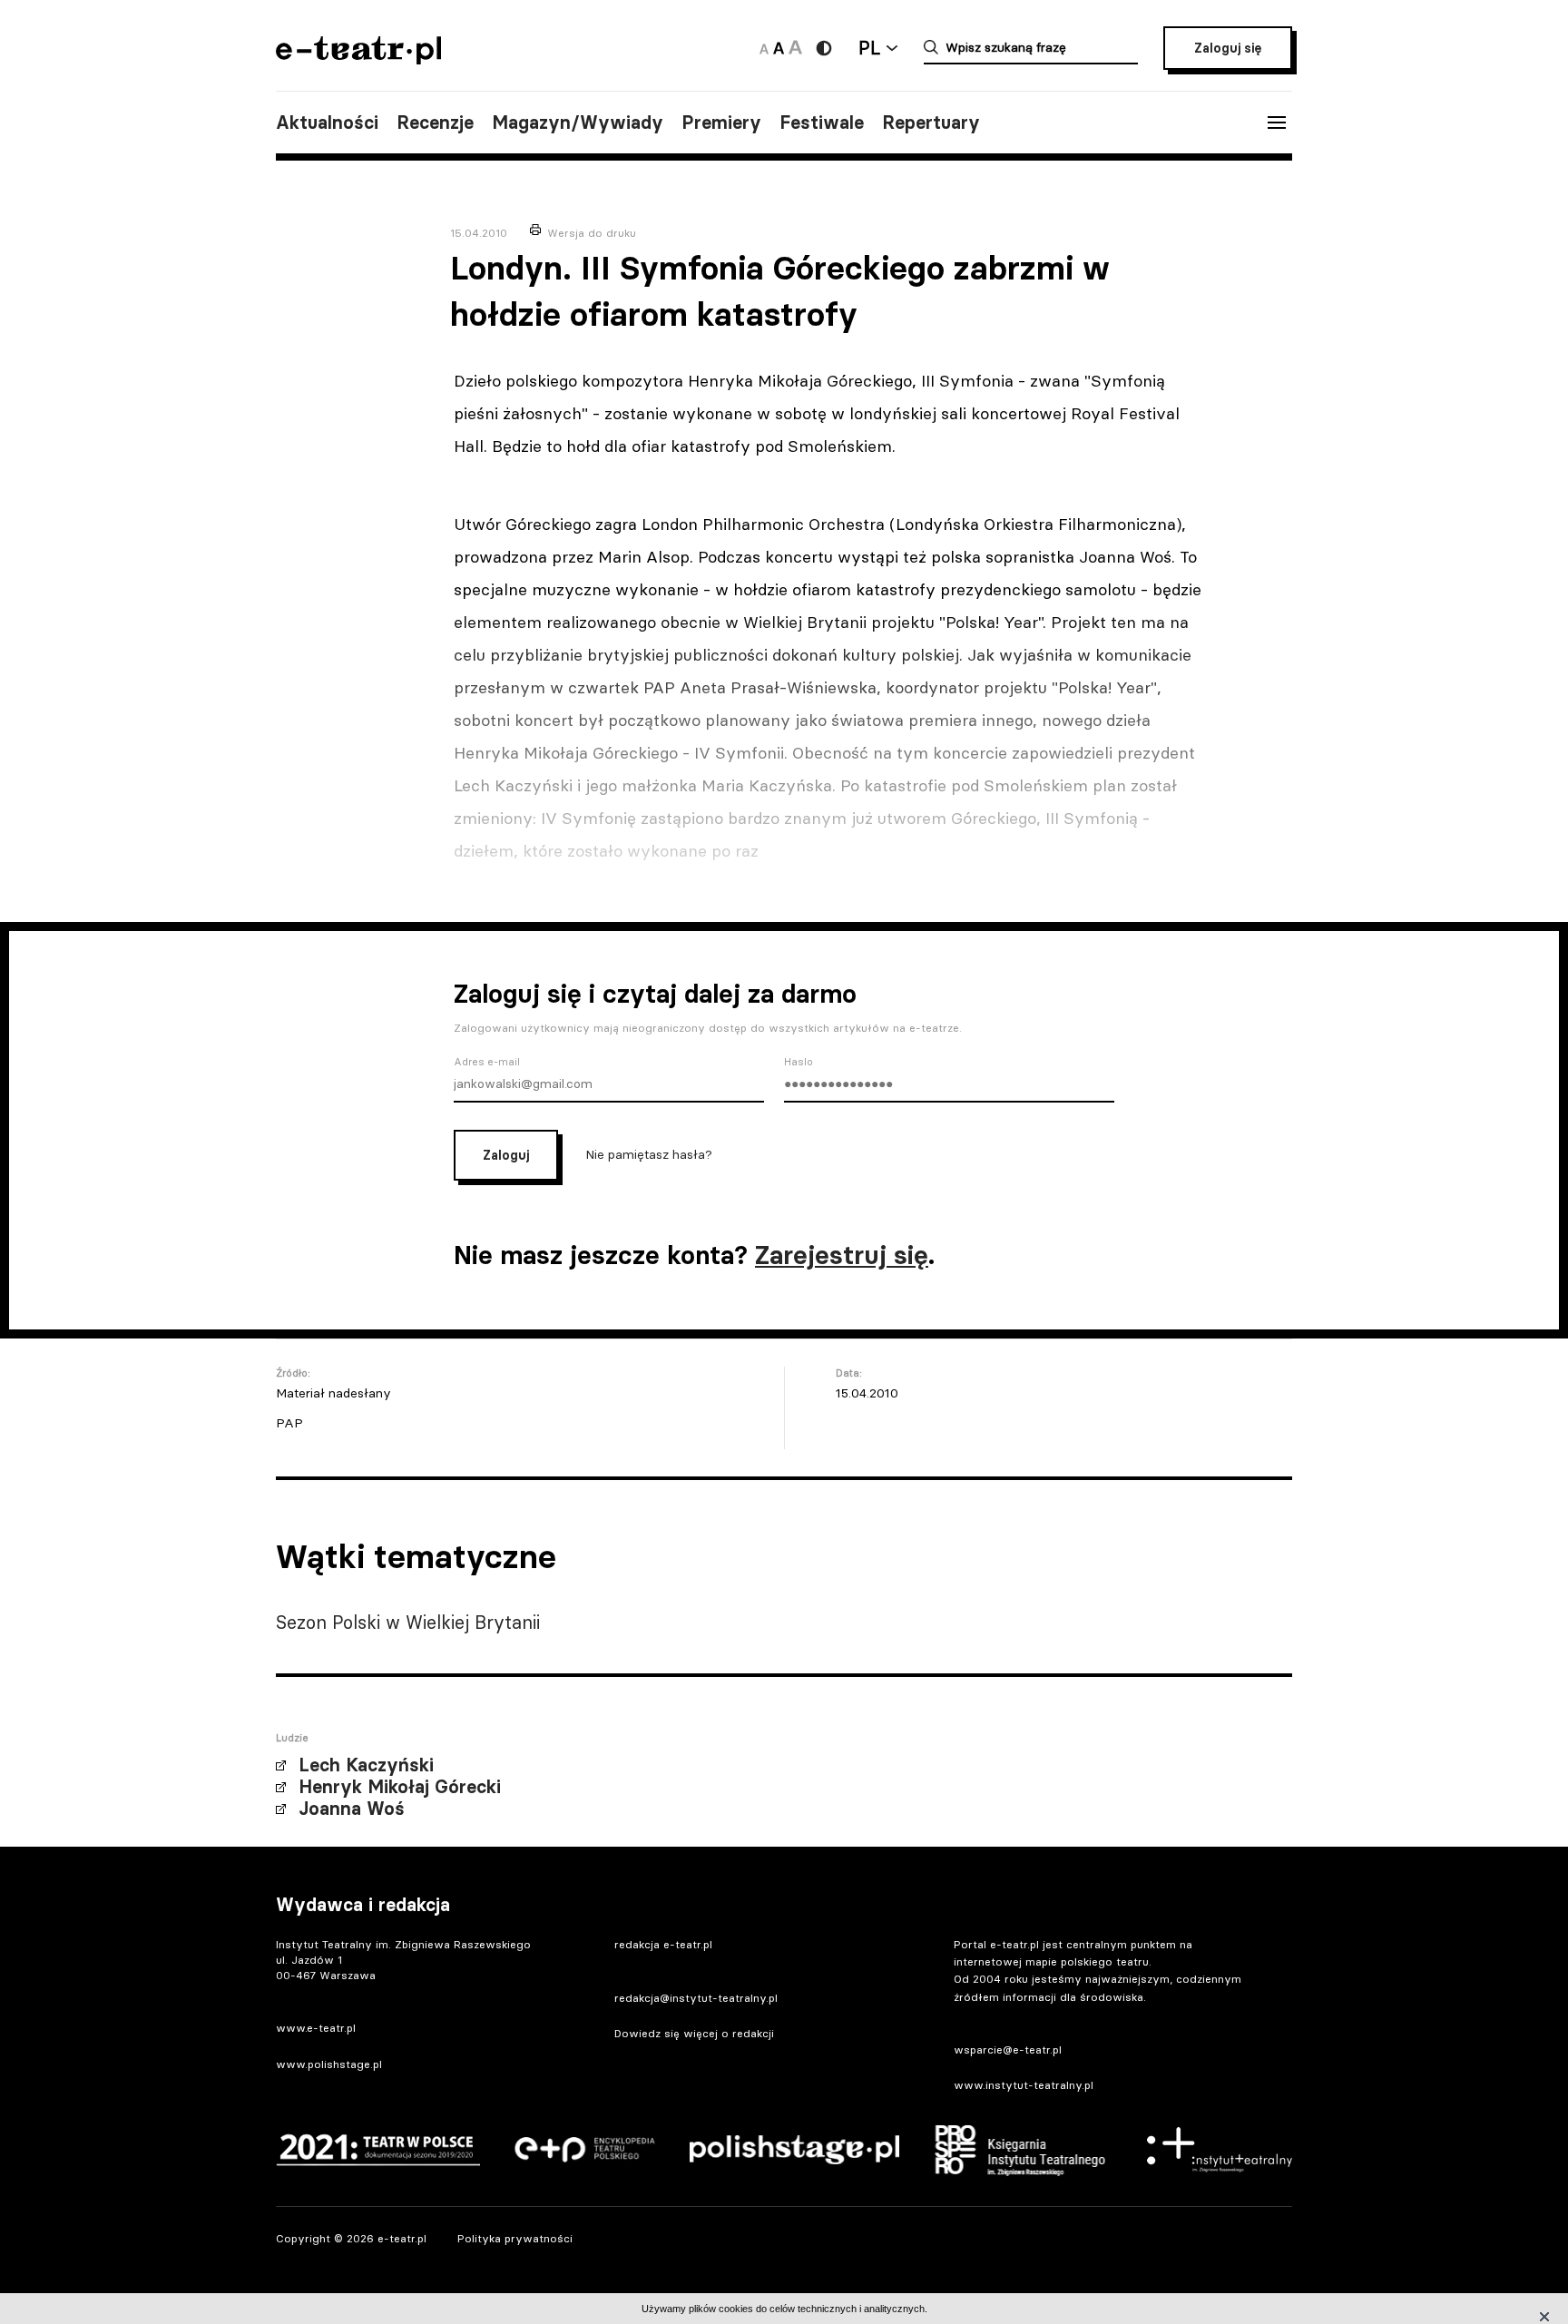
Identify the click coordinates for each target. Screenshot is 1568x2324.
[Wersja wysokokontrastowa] (824, 48)
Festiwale (822, 123)
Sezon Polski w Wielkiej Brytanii (408, 1622)
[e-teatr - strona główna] (358, 59)
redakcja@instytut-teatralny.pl (696, 1998)
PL (869, 48)
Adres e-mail (487, 1062)
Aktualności (327, 123)
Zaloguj (506, 1155)
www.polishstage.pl (329, 2064)
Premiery (721, 123)
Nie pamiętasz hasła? (649, 1153)
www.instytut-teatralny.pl (1024, 2085)
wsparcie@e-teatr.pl (1008, 2049)
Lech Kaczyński (366, 1765)
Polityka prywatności (515, 2238)
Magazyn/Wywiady (578, 123)
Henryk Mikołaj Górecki (400, 1787)
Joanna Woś (352, 1809)
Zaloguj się (1228, 48)
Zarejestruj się (842, 1255)
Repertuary (931, 123)
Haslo (799, 1062)
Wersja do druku (592, 233)
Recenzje (435, 123)
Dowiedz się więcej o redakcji (694, 2033)
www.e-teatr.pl (316, 2028)
